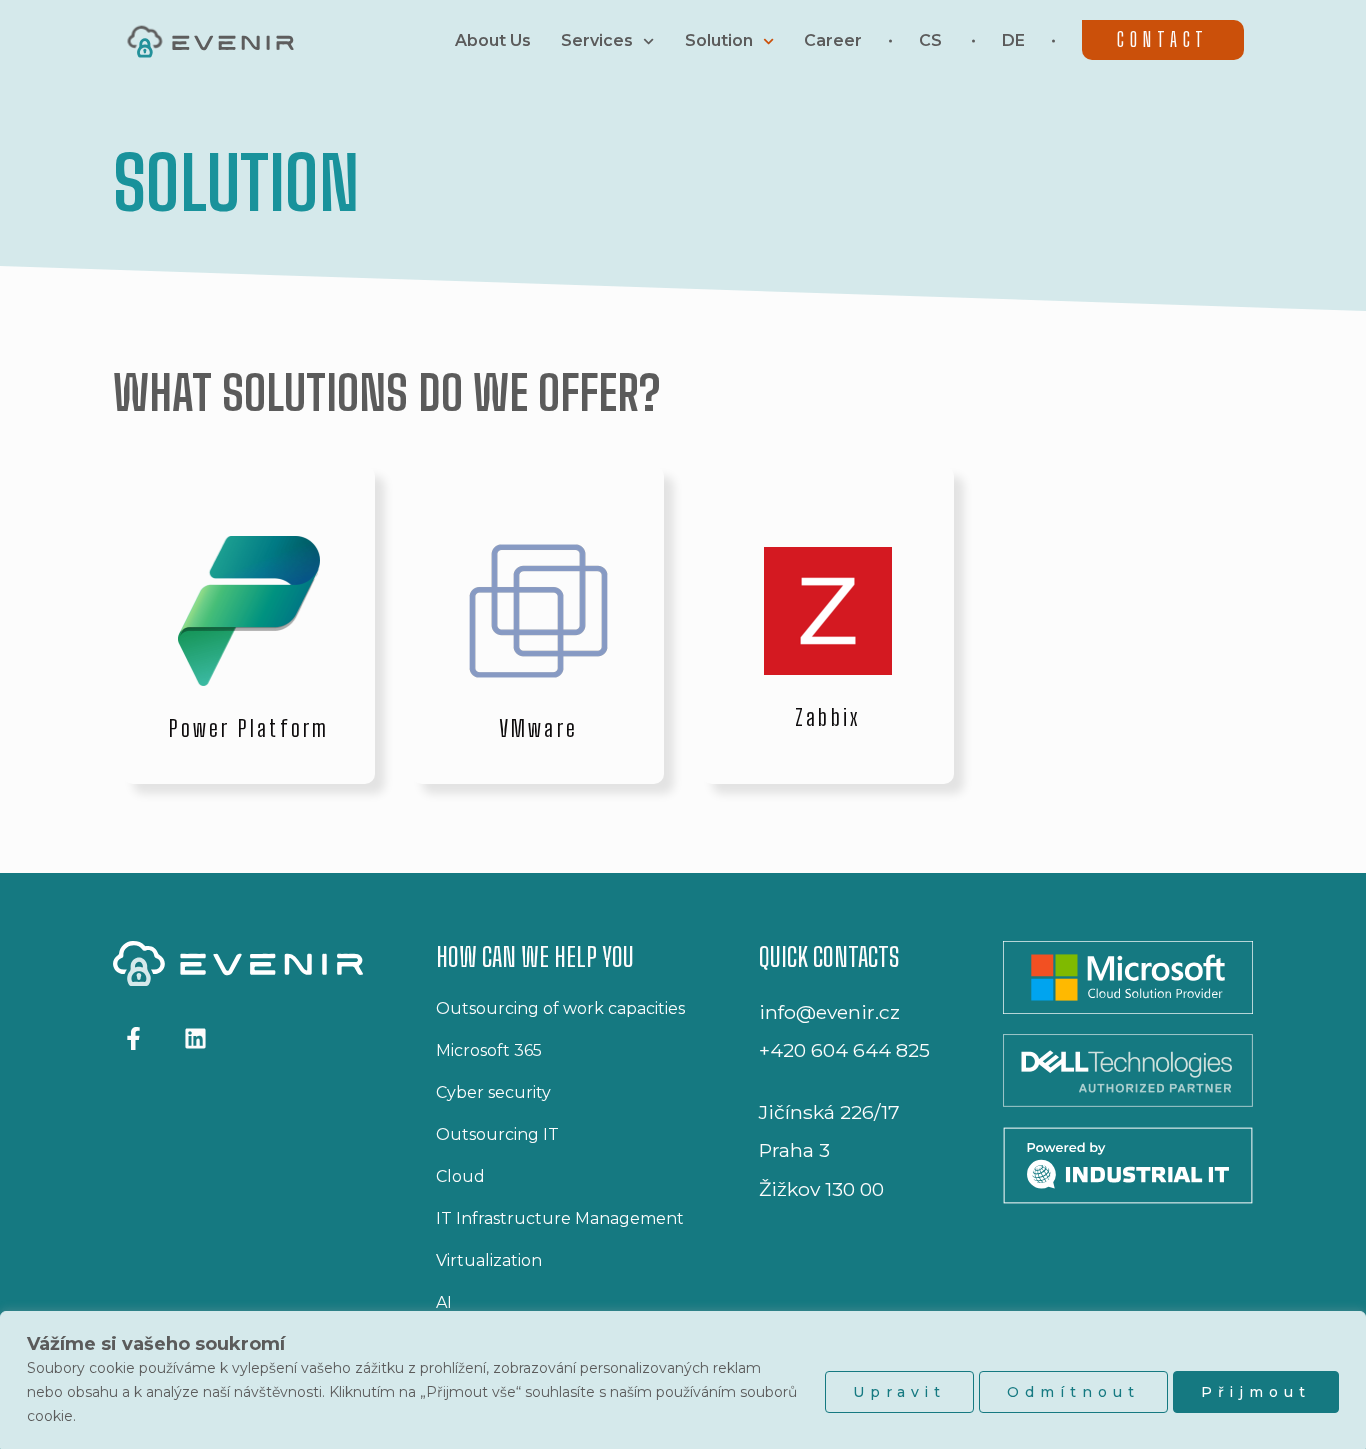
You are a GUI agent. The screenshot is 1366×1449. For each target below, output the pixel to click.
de (1013, 40)
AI (444, 1302)
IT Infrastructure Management (560, 1218)
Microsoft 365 (489, 1050)
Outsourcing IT (497, 1134)
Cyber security (493, 1092)
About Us (493, 40)
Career (833, 40)
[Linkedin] (194, 1037)
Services (597, 40)
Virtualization (489, 1260)
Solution (719, 40)
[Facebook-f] (133, 1037)
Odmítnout (1073, 1392)
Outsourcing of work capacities (560, 1008)
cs (930, 40)
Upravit (899, 1392)
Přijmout (1256, 1392)
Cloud (460, 1176)
